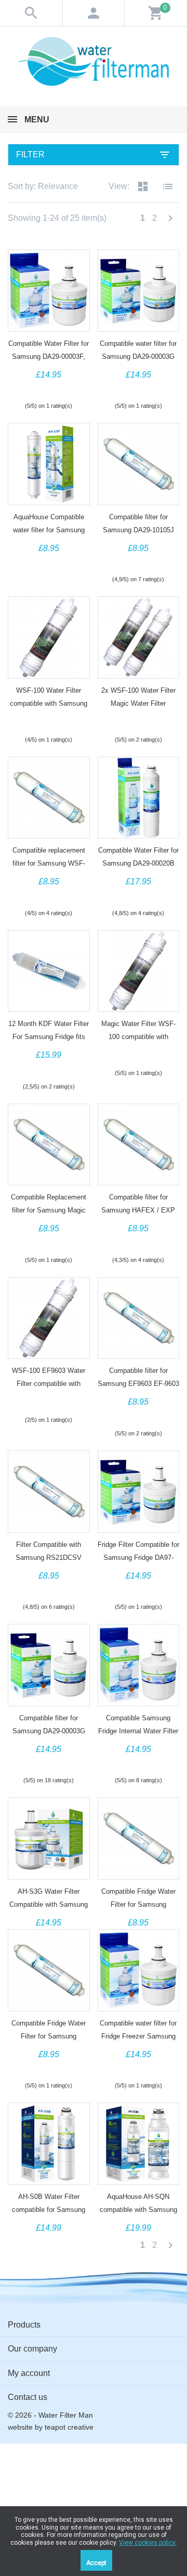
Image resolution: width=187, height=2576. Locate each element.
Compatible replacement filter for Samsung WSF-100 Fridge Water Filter (49, 863)
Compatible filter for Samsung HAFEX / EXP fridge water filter (138, 1210)
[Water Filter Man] (94, 61)
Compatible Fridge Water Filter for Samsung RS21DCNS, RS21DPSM (138, 1904)
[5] (68, 388)
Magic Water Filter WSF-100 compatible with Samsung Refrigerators (138, 1037)
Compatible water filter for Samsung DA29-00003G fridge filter (138, 357)
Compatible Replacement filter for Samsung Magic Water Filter (49, 1210)
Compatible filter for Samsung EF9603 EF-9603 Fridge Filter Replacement (138, 1384)
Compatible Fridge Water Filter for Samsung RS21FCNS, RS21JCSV (49, 2036)
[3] (49, 388)
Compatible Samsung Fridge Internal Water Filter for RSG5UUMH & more (138, 1731)
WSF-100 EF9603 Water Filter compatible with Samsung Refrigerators (49, 1384)
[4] (58, 388)
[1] (30, 388)
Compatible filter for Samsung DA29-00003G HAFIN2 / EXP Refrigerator (49, 1731)
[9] (71, 1068)
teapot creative (69, 2427)
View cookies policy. (148, 2543)
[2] (39, 388)
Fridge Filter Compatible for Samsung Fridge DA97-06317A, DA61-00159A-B (138, 1558)
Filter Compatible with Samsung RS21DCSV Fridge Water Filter (49, 1558)
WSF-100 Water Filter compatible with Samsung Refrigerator (49, 703)
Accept (96, 2563)
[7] (58, 1068)
